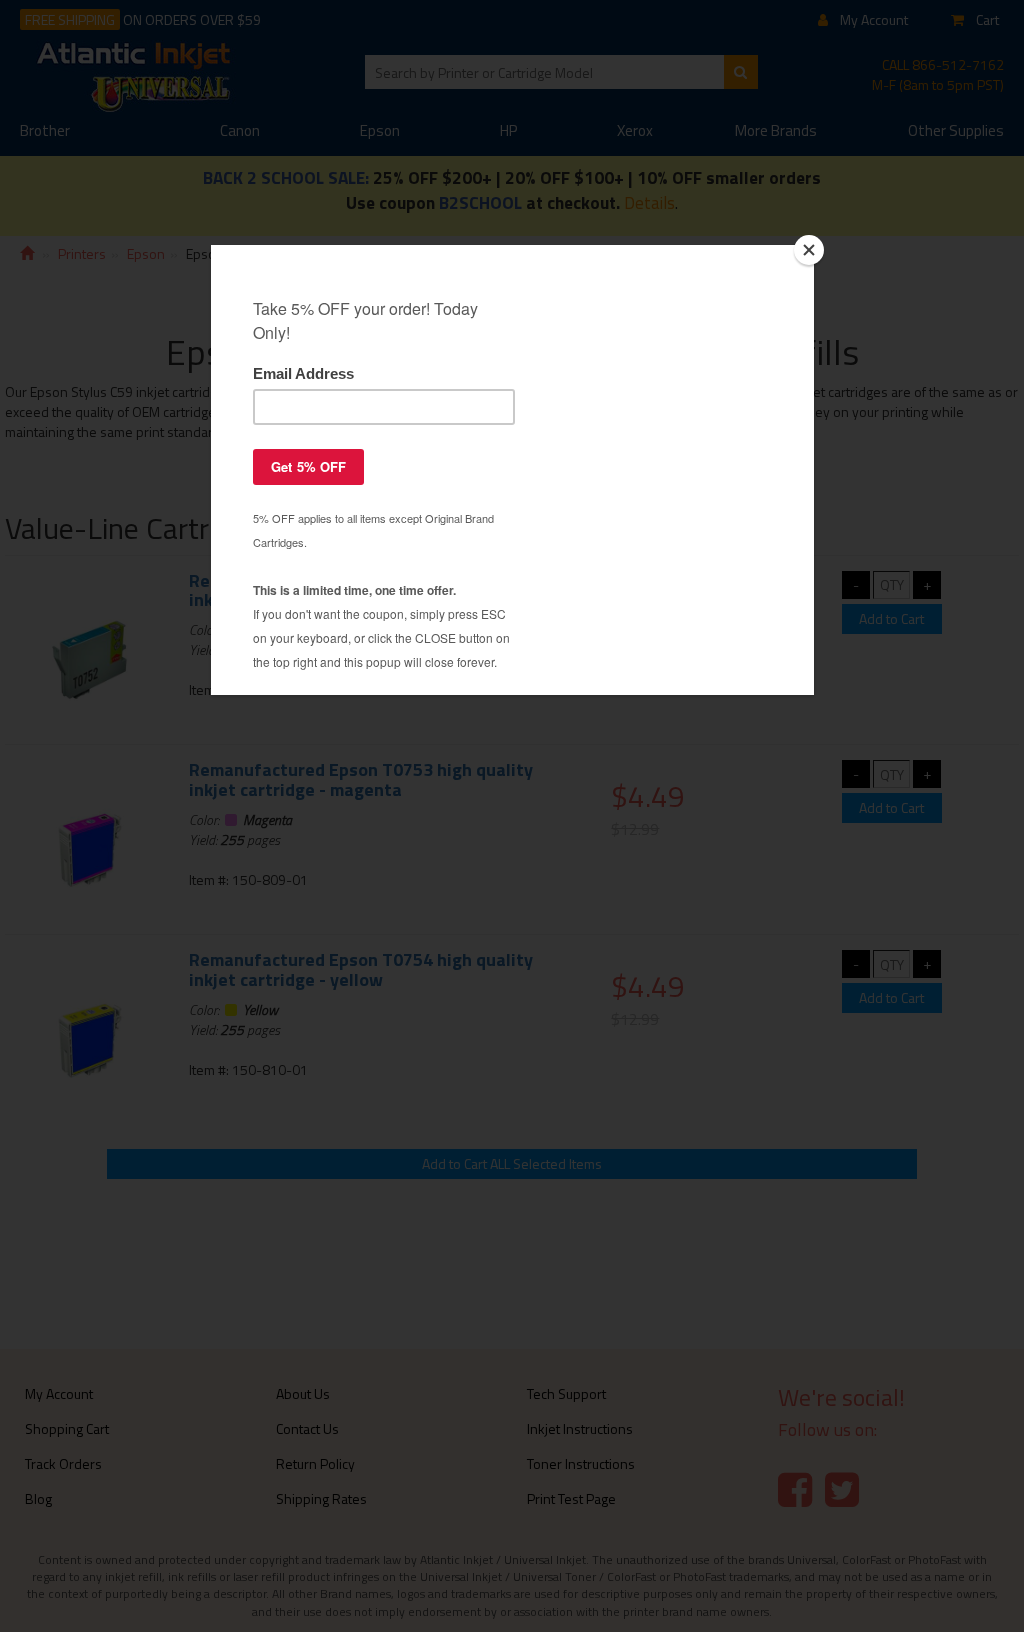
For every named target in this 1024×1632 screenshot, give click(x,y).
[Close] (809, 250)
